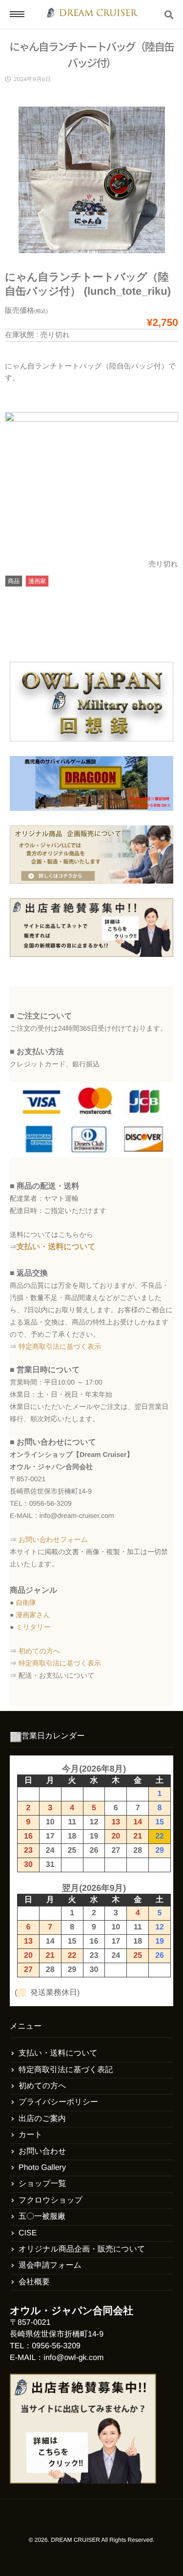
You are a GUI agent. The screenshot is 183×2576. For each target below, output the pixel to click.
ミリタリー (33, 1627)
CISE (28, 2233)
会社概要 (34, 2282)
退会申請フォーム (50, 2265)
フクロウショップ (51, 2200)
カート (30, 2135)
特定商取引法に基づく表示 (60, 1346)
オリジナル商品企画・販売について (82, 2249)
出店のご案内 (42, 2119)
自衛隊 (26, 1602)
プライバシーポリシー (58, 2102)
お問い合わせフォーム (53, 1539)
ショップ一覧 (42, 2184)
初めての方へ (39, 1651)
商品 (14, 581)
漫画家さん (33, 1615)
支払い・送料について (56, 1247)
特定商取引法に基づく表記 (66, 2070)
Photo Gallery (42, 2168)
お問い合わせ (42, 2152)
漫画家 (37, 581)
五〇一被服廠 (42, 2217)
